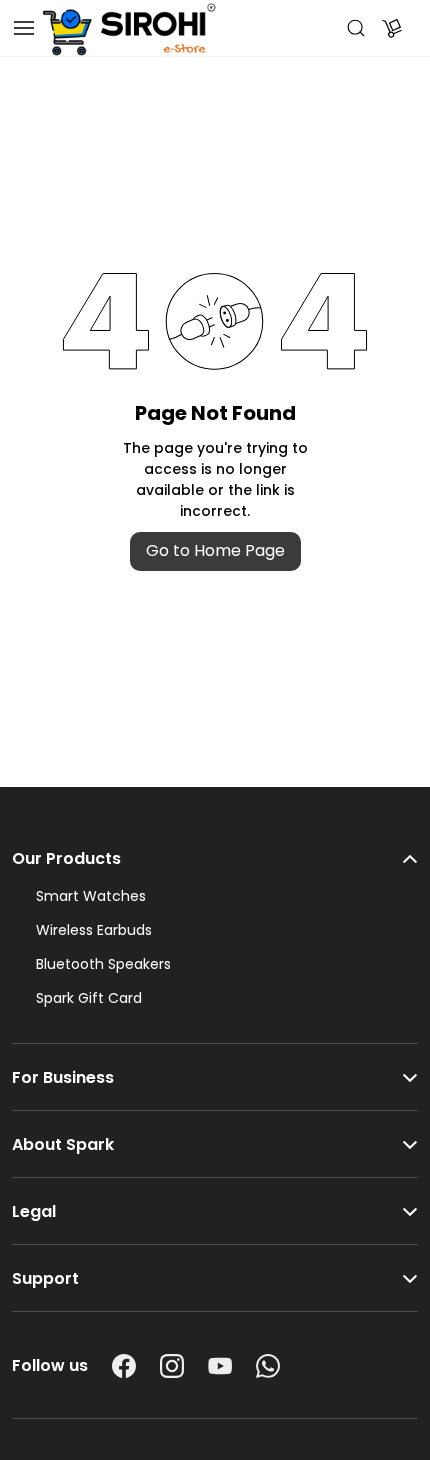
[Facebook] (124, 1366)
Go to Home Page (215, 550)
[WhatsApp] (268, 1366)
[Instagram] (172, 1366)
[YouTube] (220, 1366)
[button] (215, 849)
